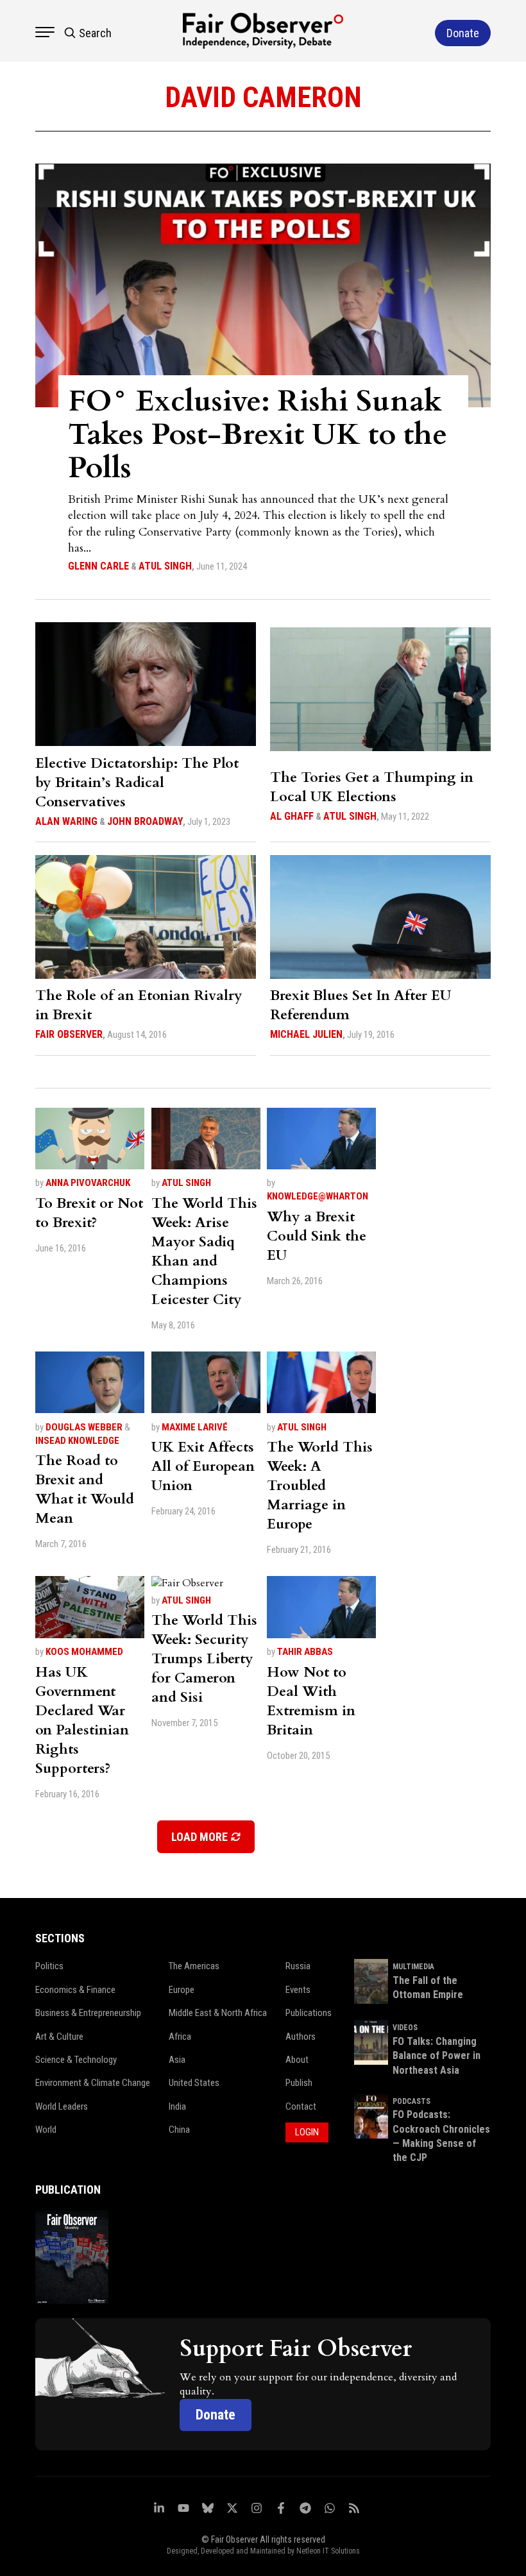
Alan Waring (66, 821)
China (179, 2130)
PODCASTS (411, 2101)
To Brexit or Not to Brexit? (89, 1213)
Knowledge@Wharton (318, 1196)
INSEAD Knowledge (77, 1441)
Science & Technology (76, 2060)
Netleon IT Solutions (328, 2551)
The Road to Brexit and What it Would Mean (85, 1489)
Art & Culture (59, 2037)
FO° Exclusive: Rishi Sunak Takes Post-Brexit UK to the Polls (258, 435)
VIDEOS (405, 2028)
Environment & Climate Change (93, 2083)
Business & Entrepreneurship (88, 2013)
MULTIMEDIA (413, 1967)
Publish (299, 2083)
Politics (49, 1966)
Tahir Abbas (305, 1652)
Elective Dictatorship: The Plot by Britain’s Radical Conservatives (137, 783)
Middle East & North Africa (218, 2013)
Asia (177, 2060)
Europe (182, 1990)
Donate (216, 2415)
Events (298, 1990)
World (46, 2130)
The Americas (194, 1966)
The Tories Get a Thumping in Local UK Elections (372, 787)
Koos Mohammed (84, 1652)
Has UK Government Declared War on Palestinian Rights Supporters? (82, 1720)
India (177, 2106)
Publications (309, 2013)
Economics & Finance (75, 1990)
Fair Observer (69, 1034)
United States (194, 2083)
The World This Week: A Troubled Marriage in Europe (320, 1486)
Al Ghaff (292, 816)
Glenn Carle (98, 566)
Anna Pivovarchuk (88, 1183)
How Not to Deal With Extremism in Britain (311, 1701)
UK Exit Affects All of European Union (203, 1466)
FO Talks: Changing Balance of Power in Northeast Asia (437, 2056)
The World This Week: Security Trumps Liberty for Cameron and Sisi (204, 1659)
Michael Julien (306, 1034)
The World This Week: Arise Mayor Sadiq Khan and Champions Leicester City (204, 1251)
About (297, 2060)
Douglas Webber (84, 1427)
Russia (298, 1966)
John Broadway (145, 821)
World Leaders (62, 2106)
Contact (301, 2106)
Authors (301, 2037)
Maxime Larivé (195, 1427)
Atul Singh (165, 566)
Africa (180, 2037)
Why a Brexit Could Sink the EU (317, 1236)
